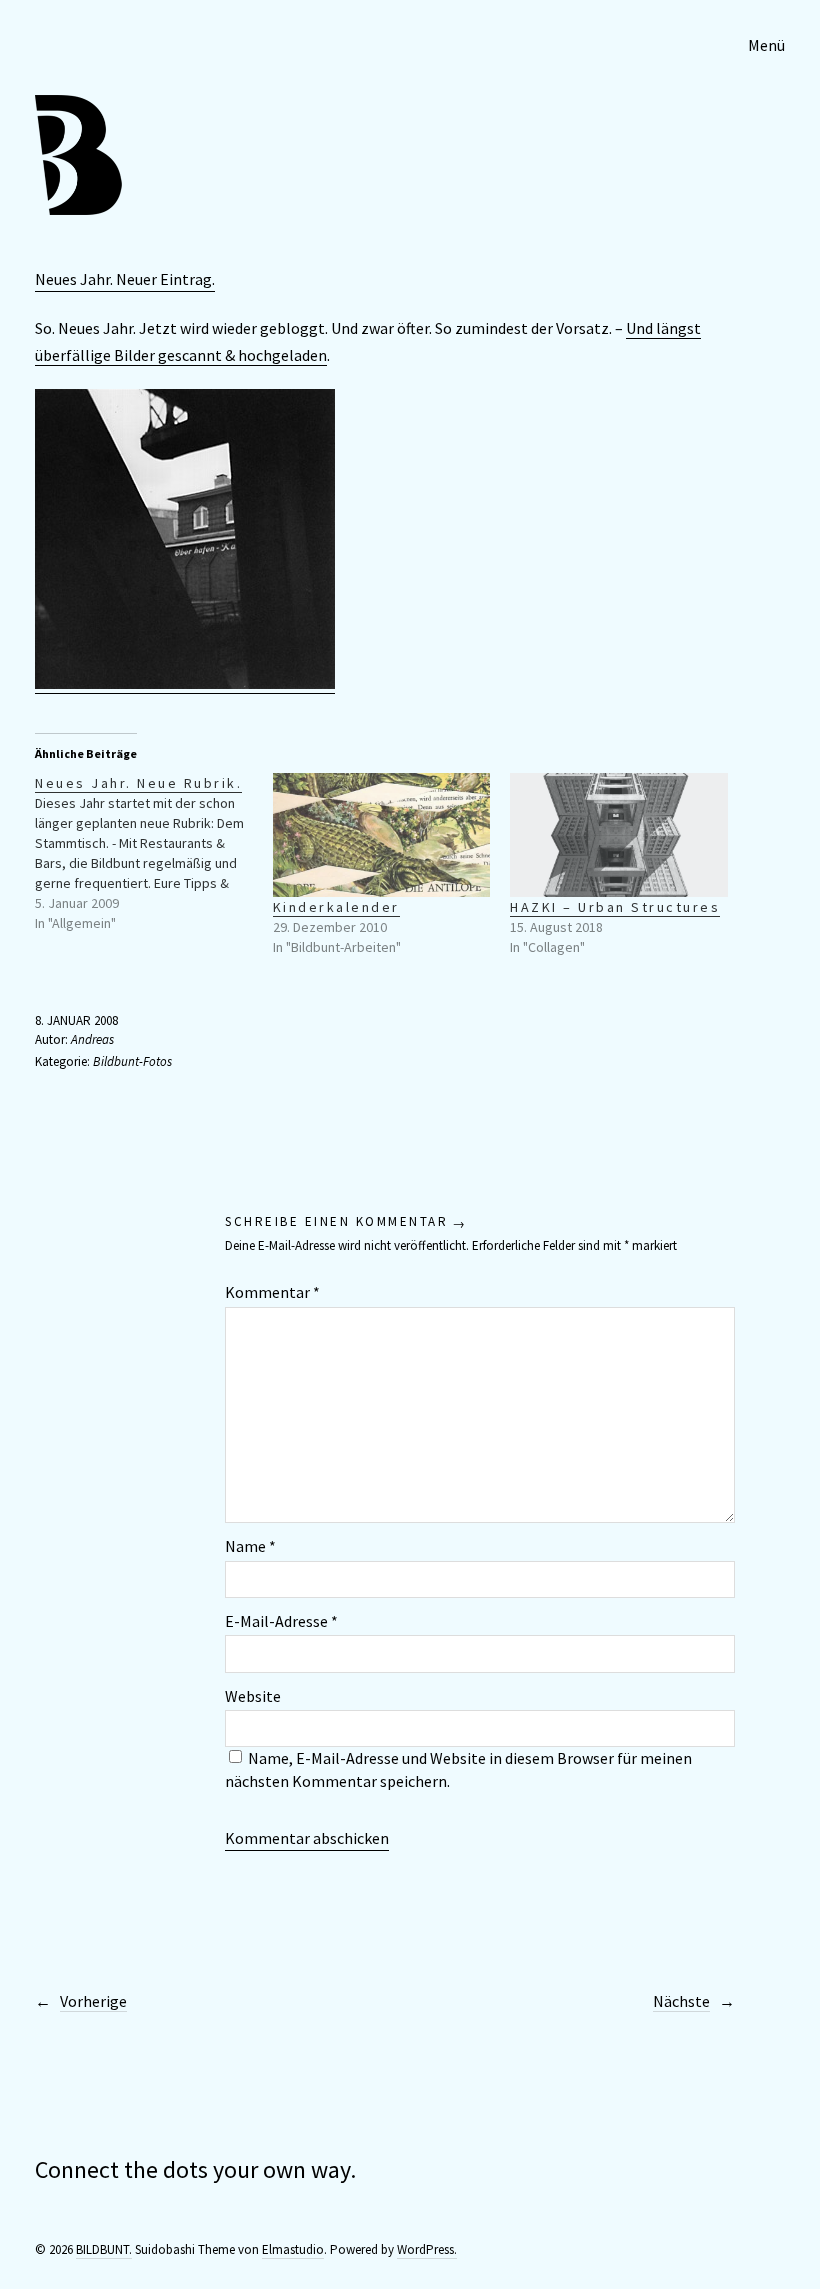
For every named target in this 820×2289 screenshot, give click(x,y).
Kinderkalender (336, 907)
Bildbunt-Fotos (132, 1061)
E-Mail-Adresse (281, 1621)
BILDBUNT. (104, 2249)
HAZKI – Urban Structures (615, 907)
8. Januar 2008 (76, 1020)
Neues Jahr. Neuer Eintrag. (125, 279)
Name (250, 1546)
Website (253, 1696)
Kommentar (272, 1292)
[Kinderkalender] (382, 835)
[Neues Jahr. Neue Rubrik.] (154, 853)
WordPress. (427, 2249)
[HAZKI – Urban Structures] (619, 835)
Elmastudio (293, 2249)
